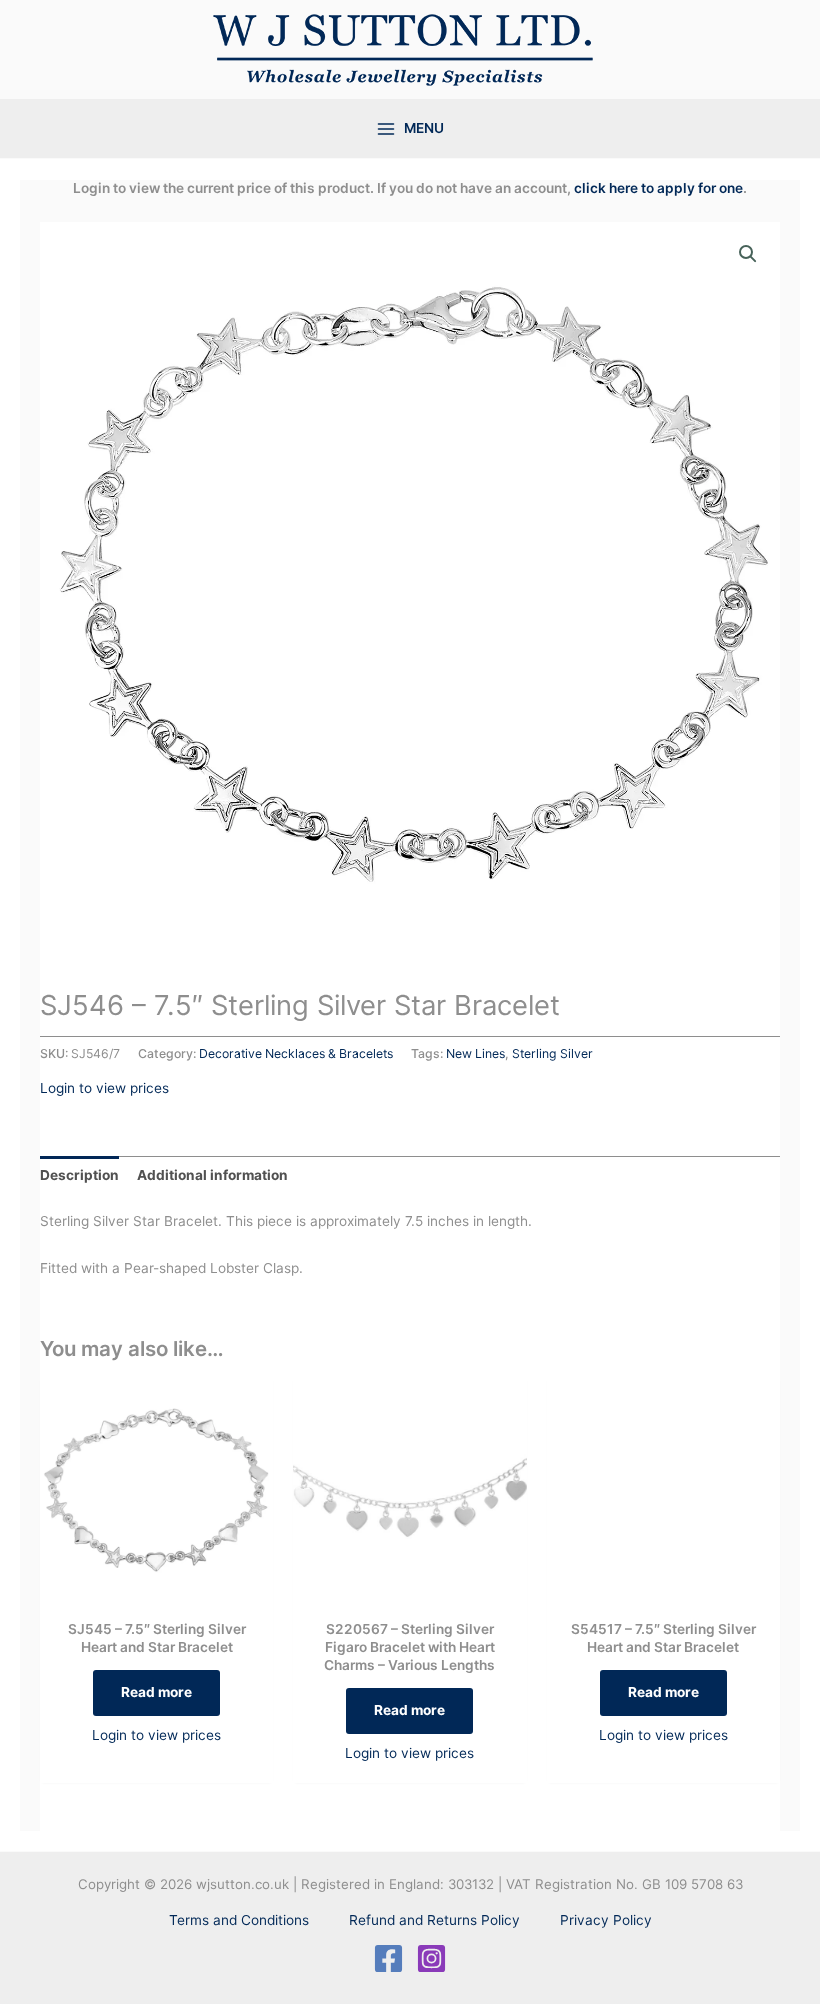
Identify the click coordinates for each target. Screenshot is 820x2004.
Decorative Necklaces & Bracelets (296, 1053)
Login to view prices (104, 1088)
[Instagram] (431, 1958)
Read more (156, 1692)
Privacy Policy (606, 1920)
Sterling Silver (552, 1053)
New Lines (475, 1053)
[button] (748, 254)
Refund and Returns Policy (434, 1920)
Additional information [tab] (212, 1175)
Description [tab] (79, 1175)
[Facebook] (388, 1958)
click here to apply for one (658, 188)
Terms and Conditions (239, 1920)
